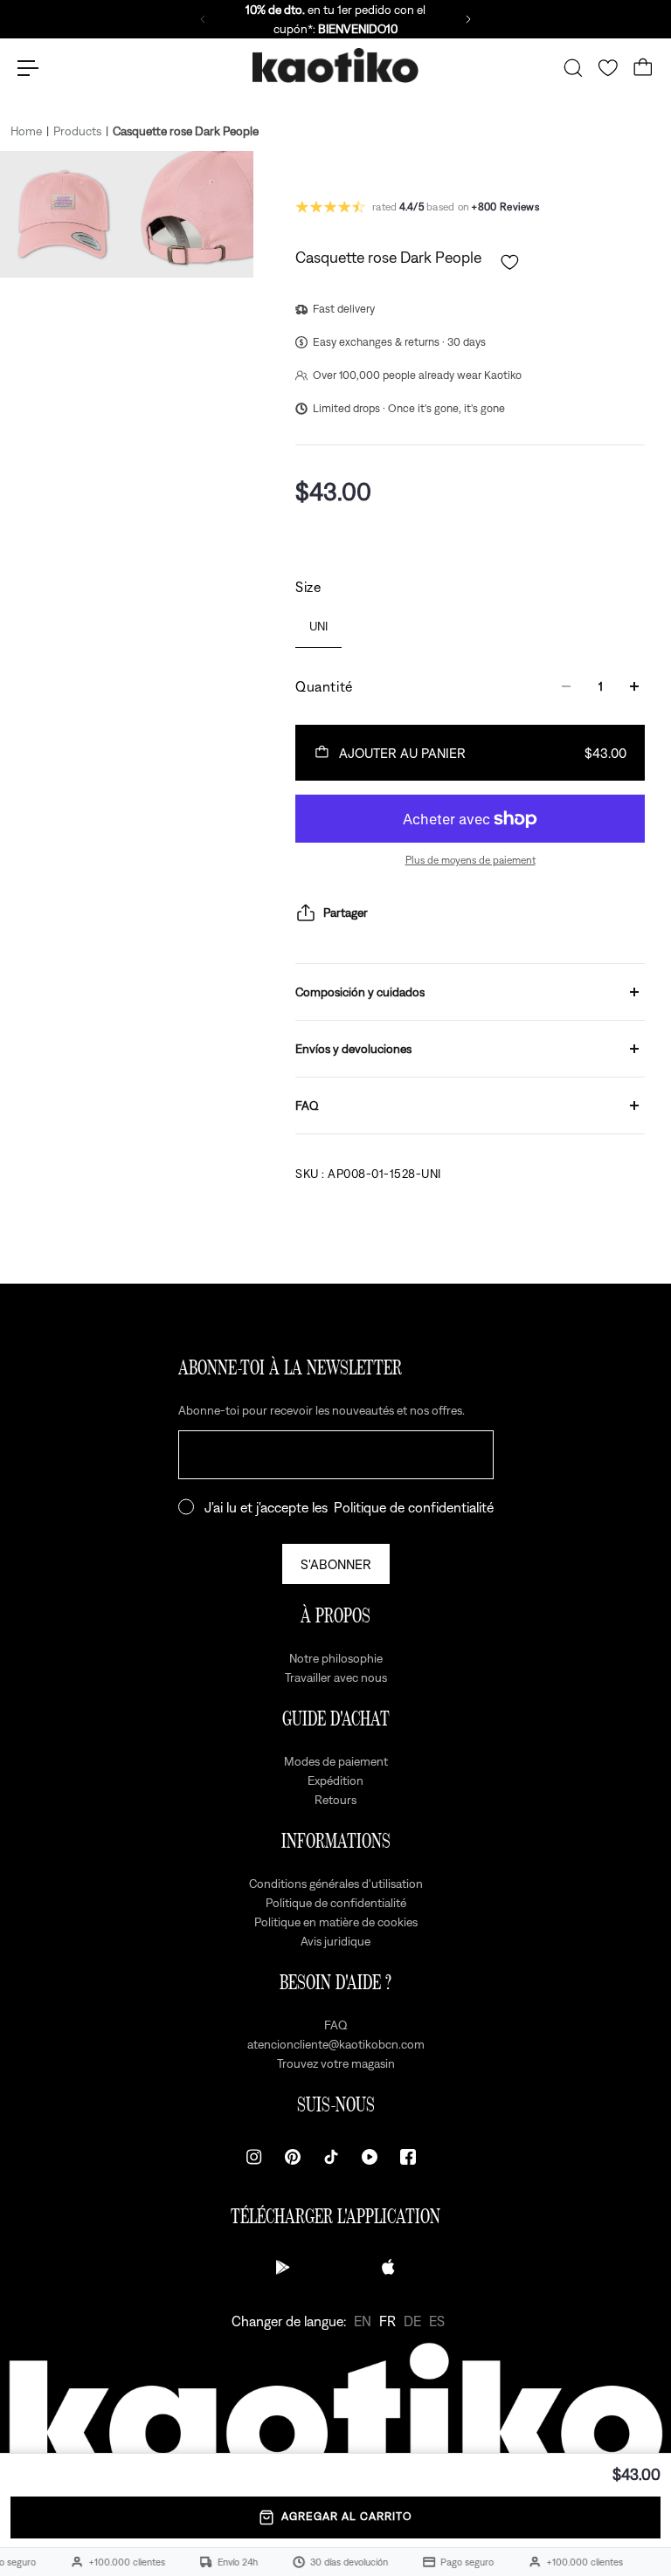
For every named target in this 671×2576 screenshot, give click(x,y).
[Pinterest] (293, 2157)
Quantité (324, 686)
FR (387, 2321)
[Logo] (335, 69)
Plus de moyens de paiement (470, 860)
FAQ (307, 1105)
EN (363, 2321)
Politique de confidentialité (414, 1507)
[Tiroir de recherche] (573, 68)
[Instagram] (254, 2157)
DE (412, 2321)
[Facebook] (408, 2157)
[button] (510, 262)
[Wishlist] (608, 68)
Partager (346, 913)
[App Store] (388, 2267)
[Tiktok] (331, 2157)
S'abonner (336, 1564)
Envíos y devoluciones (353, 1049)
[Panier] (643, 68)
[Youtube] (370, 2157)
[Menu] (28, 68)
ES (437, 2321)
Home (26, 131)
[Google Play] (283, 2267)
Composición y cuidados (360, 992)
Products (77, 131)
